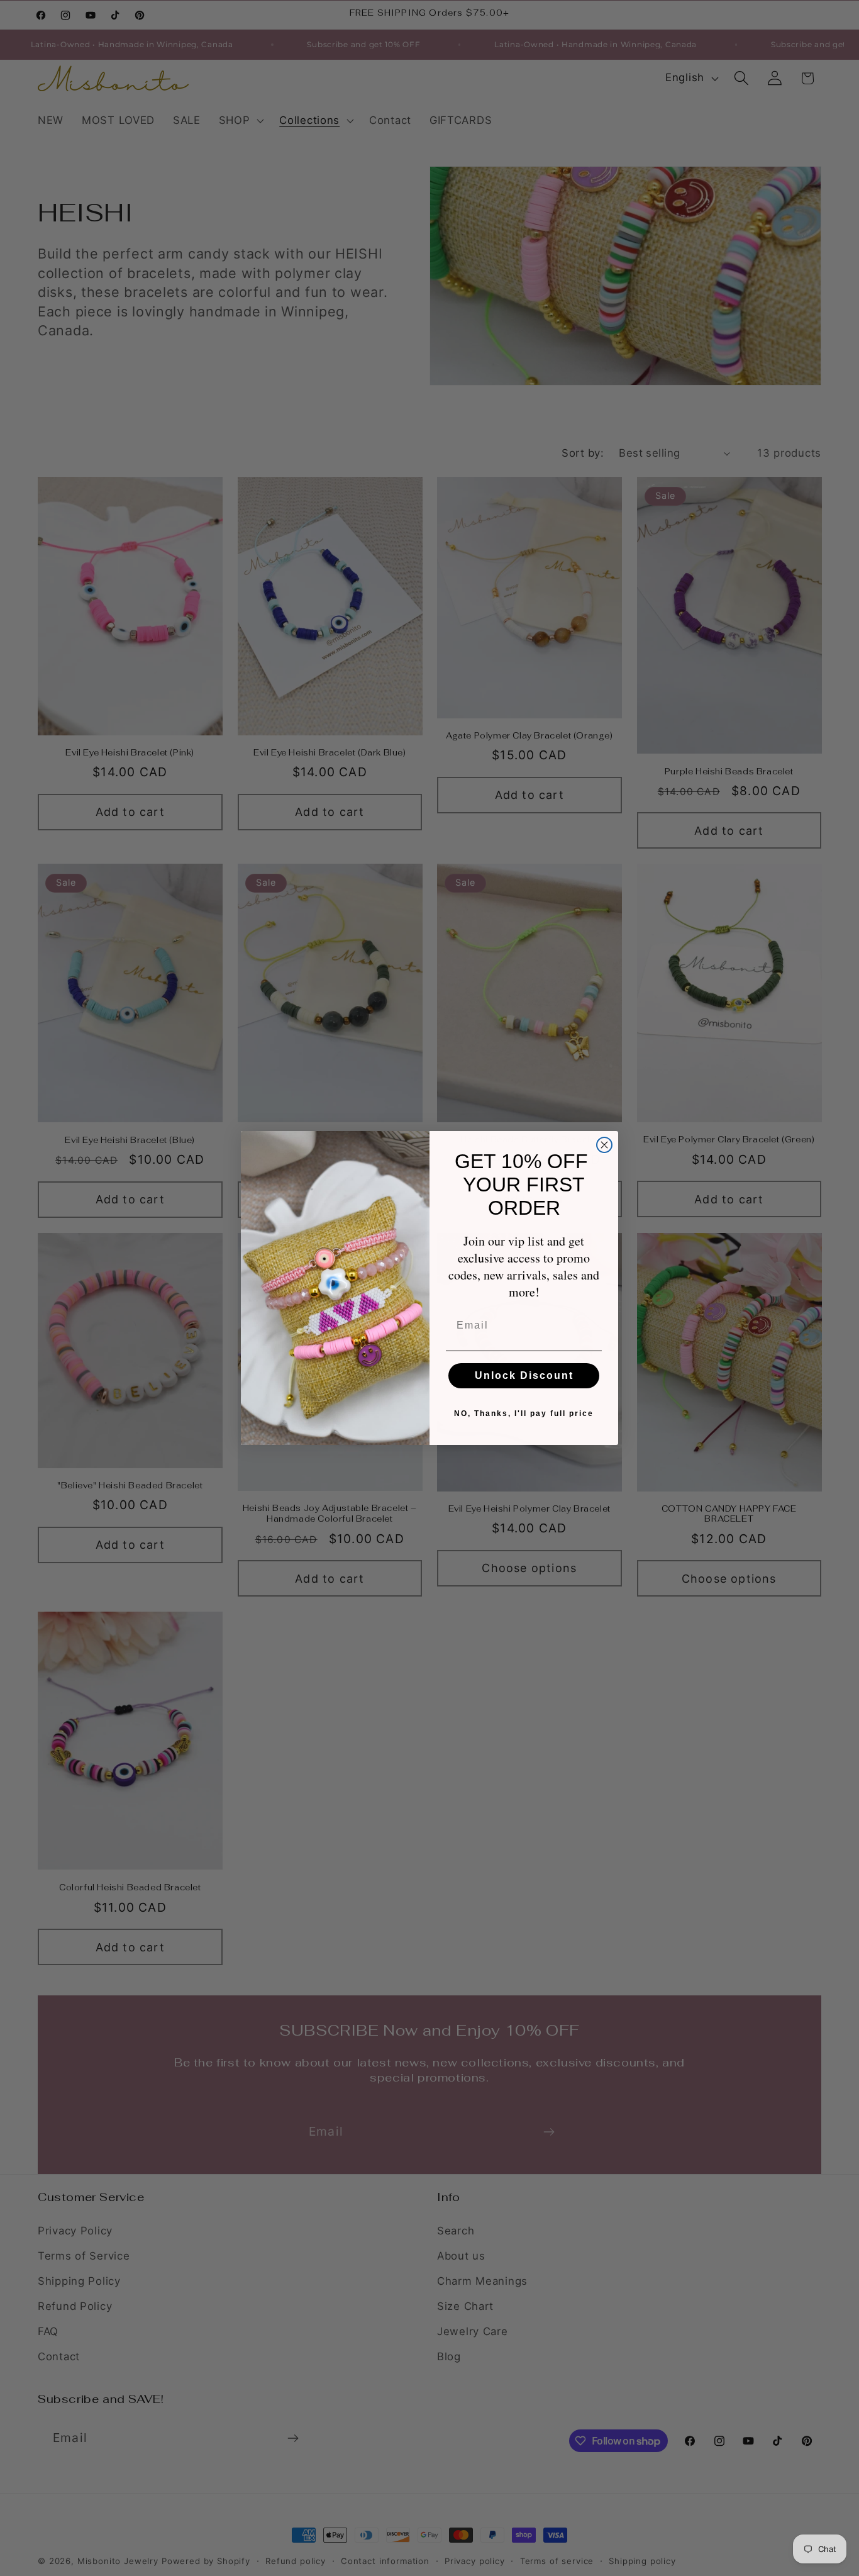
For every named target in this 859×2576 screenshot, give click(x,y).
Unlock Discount (524, 1375)
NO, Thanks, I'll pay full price (524, 1413)
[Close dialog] (604, 1145)
